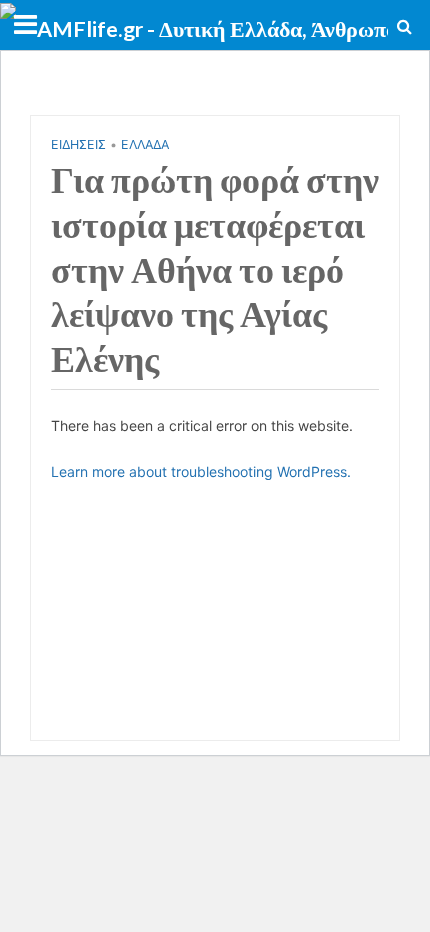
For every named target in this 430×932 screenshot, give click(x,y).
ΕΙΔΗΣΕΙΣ (78, 144)
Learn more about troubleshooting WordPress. (201, 471)
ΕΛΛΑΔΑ (145, 144)
